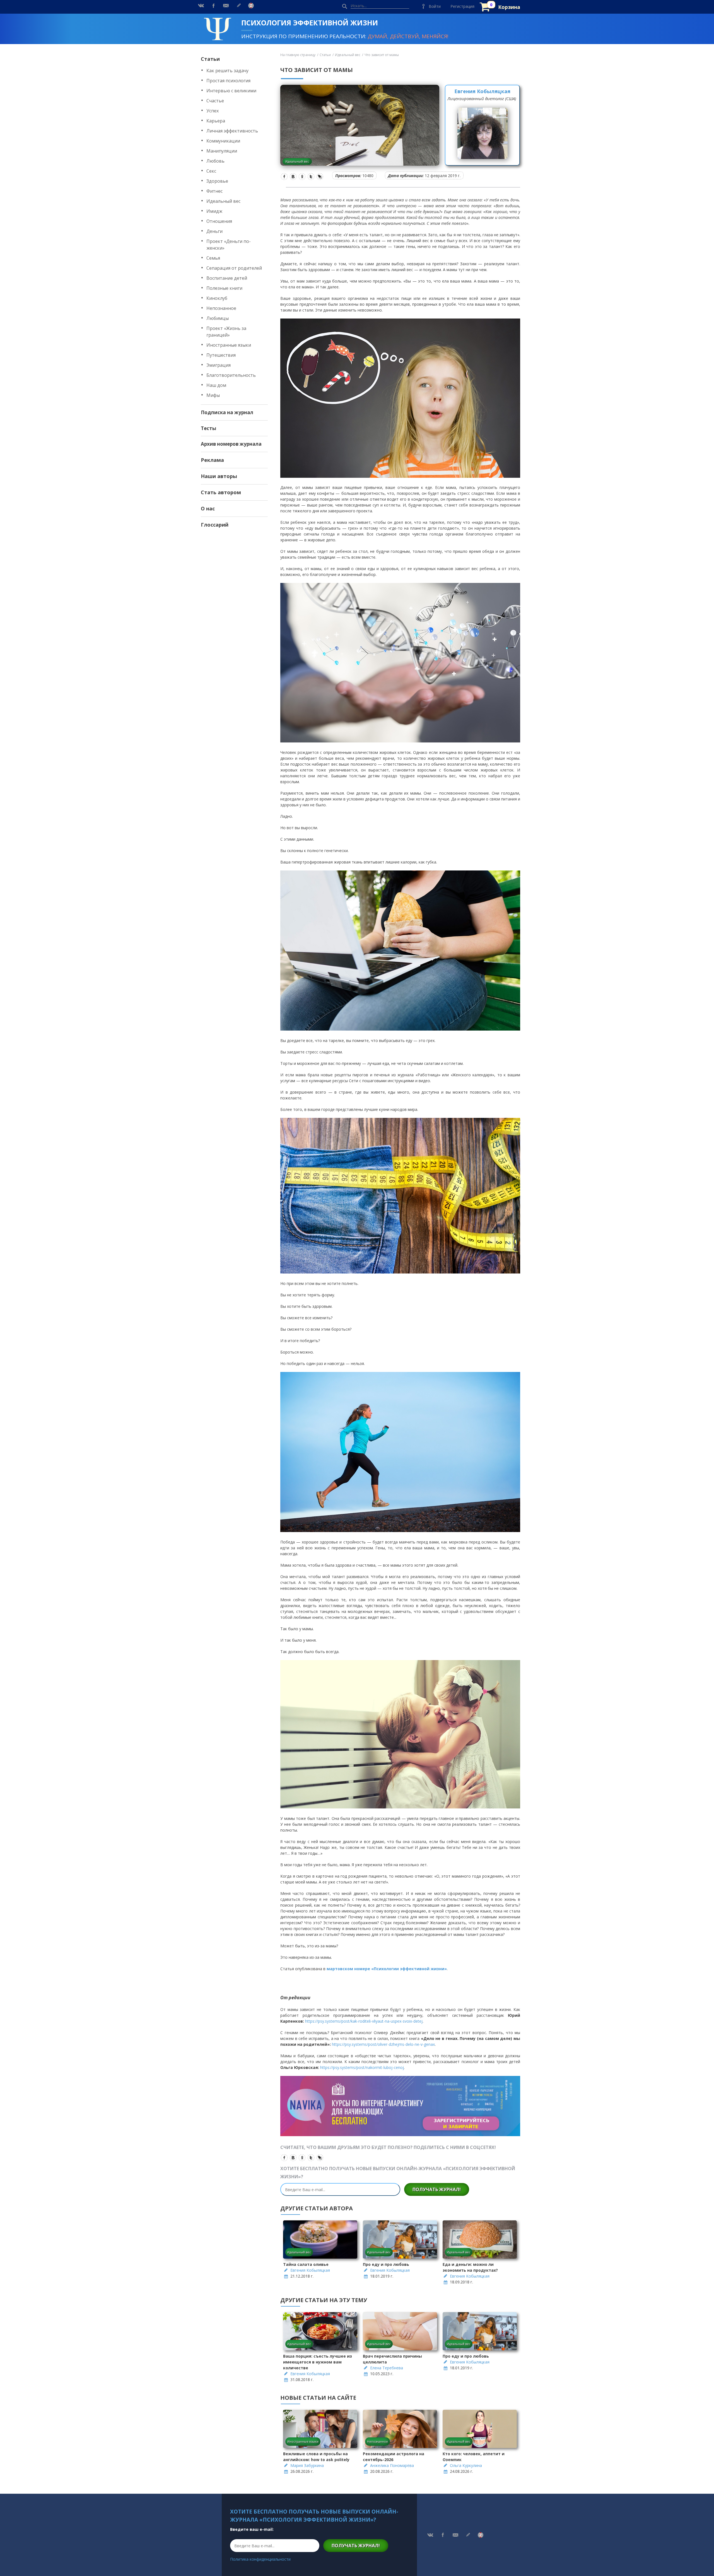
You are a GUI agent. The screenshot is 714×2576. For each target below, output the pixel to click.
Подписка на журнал (227, 412)
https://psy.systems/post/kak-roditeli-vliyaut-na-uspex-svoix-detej (364, 2021)
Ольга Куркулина (466, 2465)
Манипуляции (222, 151)
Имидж (214, 211)
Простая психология (228, 81)
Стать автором (221, 492)
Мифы (213, 395)
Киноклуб (217, 298)
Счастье (215, 101)
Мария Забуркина (307, 2465)
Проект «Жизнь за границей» (226, 332)
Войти (435, 6)
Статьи (210, 59)
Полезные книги (224, 288)
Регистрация (462, 6)
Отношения (219, 221)
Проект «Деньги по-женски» (229, 245)
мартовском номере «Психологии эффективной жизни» (387, 1969)
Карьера (216, 121)
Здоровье (217, 181)
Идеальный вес (223, 201)
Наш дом (216, 385)
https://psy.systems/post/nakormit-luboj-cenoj (362, 2067)
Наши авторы (219, 476)
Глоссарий (215, 525)
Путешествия (221, 355)
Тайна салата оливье (306, 2264)
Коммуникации (223, 141)
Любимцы (218, 318)
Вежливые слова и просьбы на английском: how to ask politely (316, 2457)
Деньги (214, 231)
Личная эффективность (232, 131)
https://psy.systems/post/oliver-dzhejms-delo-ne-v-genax (383, 2044)
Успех (213, 111)
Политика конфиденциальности (260, 2559)
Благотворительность (231, 375)
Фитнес (214, 191)
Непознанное (221, 308)
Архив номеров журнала (231, 444)
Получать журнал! (437, 2189)
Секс (211, 171)
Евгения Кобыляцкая (482, 91)
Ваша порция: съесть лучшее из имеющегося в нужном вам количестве (318, 2362)
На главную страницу (298, 55)
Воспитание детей (227, 278)
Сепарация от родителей (234, 268)
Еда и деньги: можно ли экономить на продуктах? (470, 2267)
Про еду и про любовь (386, 2264)
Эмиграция (219, 365)
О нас (208, 508)
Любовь (215, 161)
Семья (213, 258)
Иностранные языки (229, 345)
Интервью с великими (231, 91)
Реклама (212, 460)
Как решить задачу (227, 71)
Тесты (208, 428)
